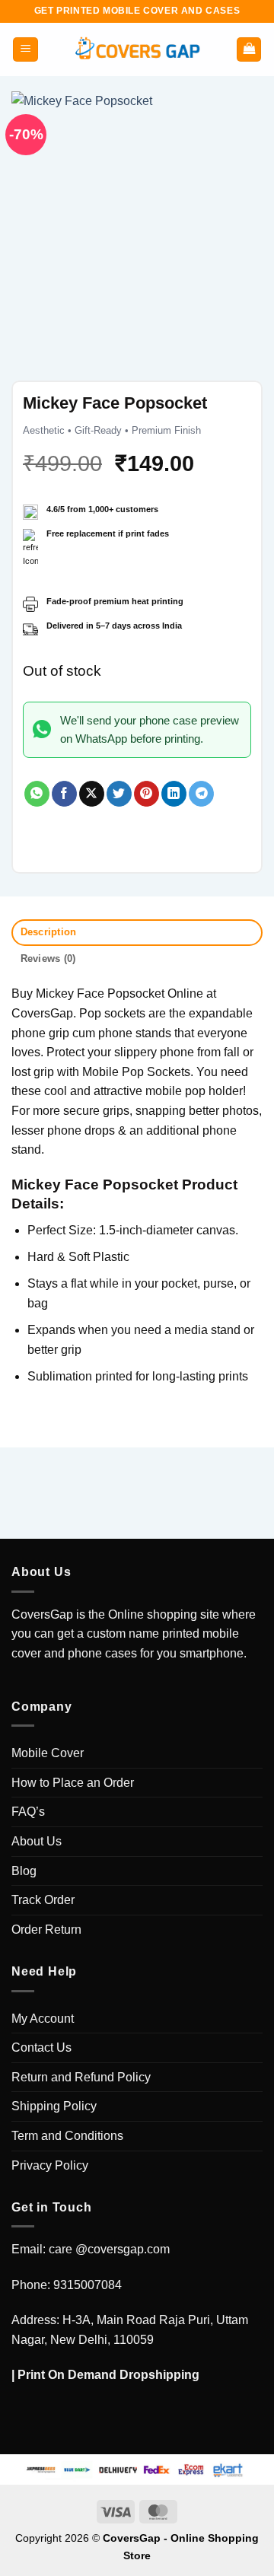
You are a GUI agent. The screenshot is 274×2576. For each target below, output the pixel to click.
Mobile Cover (48, 1753)
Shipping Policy (54, 2106)
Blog (24, 1871)
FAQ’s (28, 1812)
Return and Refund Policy (81, 2077)
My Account (43, 2019)
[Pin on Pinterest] (147, 794)
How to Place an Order (73, 1783)
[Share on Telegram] (201, 794)
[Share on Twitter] (119, 794)
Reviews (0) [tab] (48, 958)
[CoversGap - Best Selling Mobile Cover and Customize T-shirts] (137, 50)
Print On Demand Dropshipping (108, 2375)
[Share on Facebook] (64, 794)
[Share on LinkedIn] (174, 794)
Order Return (46, 1930)
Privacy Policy (50, 2165)
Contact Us (41, 2047)
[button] (25, 50)
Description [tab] (49, 932)
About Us (37, 1841)
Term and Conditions (67, 2136)
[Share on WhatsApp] (37, 794)
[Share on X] (92, 794)
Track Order (43, 1900)
